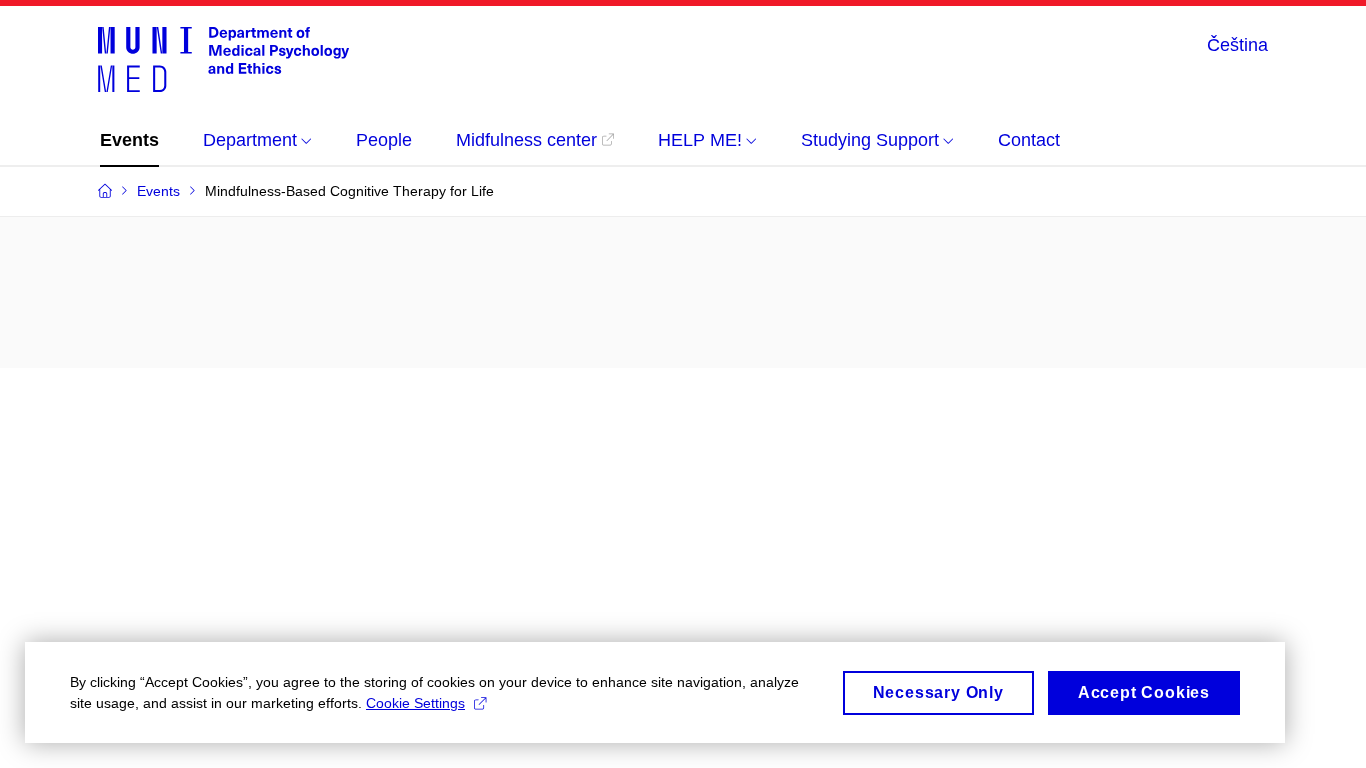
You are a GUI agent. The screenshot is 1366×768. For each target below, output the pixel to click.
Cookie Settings (415, 703)
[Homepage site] (223, 58)
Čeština (1237, 45)
